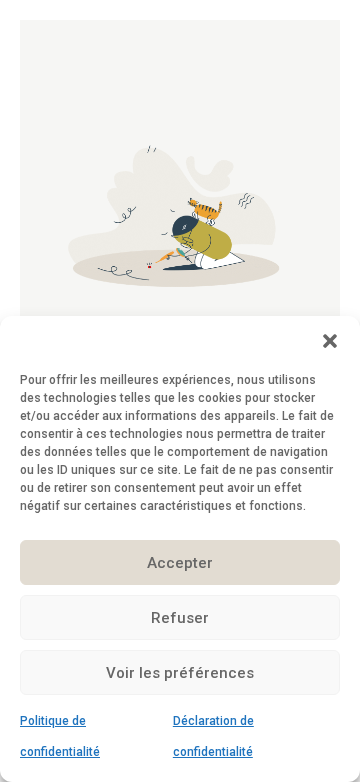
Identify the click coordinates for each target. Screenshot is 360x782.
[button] (330, 341)
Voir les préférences (180, 673)
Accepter (180, 563)
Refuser (180, 618)
